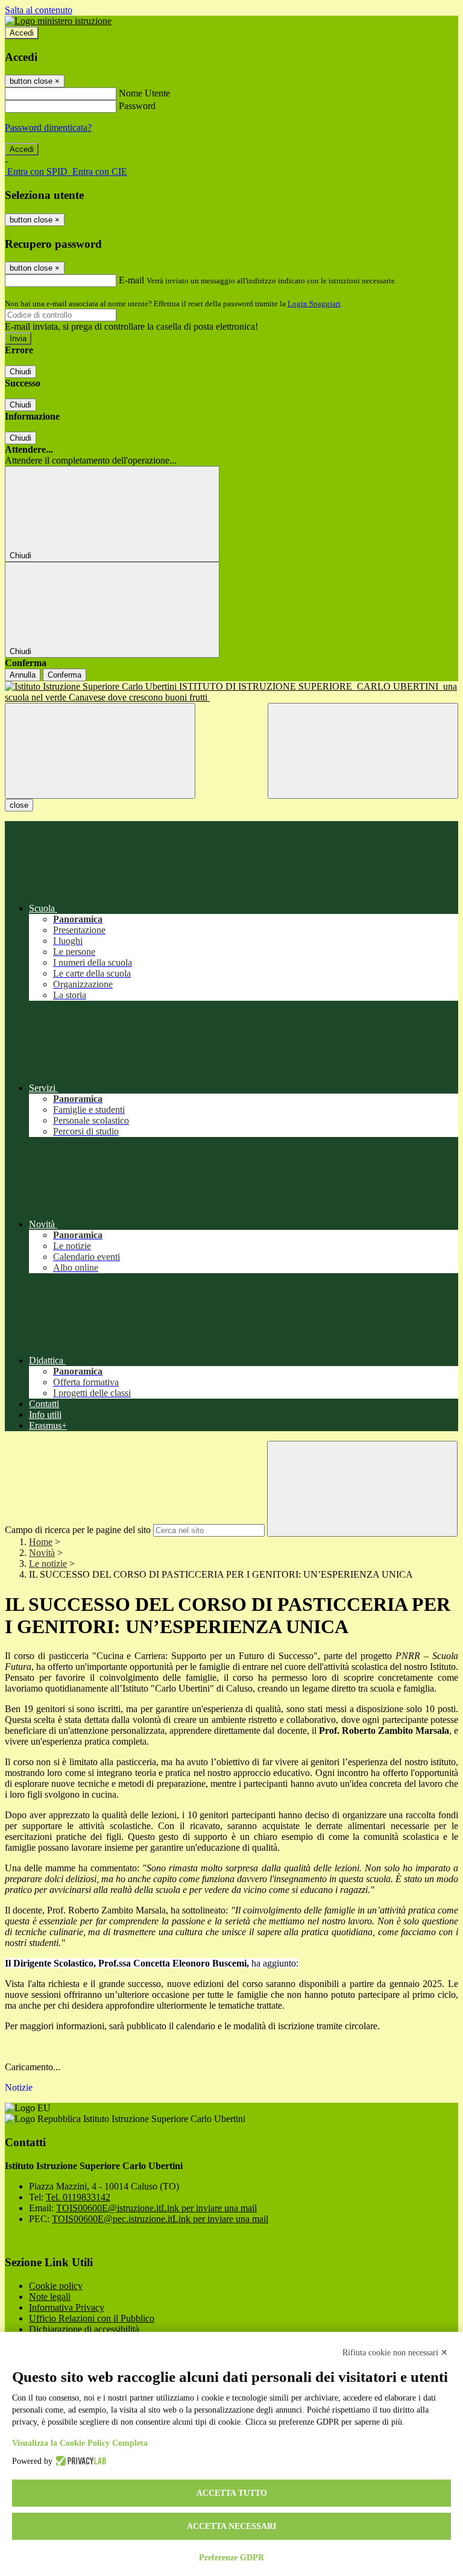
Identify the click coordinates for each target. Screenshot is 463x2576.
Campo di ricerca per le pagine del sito (78, 1530)
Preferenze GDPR (231, 2558)
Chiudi (20, 372)
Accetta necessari (231, 2526)
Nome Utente (144, 93)
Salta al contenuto (39, 10)
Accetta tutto (232, 2493)
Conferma (65, 675)
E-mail (131, 280)
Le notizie (48, 1564)
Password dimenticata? (48, 128)
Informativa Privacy (67, 2307)
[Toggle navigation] (100, 751)
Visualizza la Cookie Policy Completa (80, 2443)
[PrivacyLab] (79, 2461)
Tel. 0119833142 (78, 2197)
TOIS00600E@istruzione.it (156, 2208)
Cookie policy (56, 2286)
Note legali (50, 2297)
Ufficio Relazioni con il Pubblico (92, 2318)
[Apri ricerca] (363, 751)
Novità (42, 1553)
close (19, 805)
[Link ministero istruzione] (58, 21)
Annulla (23, 675)
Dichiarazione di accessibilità (84, 2329)
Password (137, 106)
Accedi (22, 33)
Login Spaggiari (314, 304)
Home (41, 1542)
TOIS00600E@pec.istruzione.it (160, 2219)
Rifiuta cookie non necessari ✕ (395, 2353)
